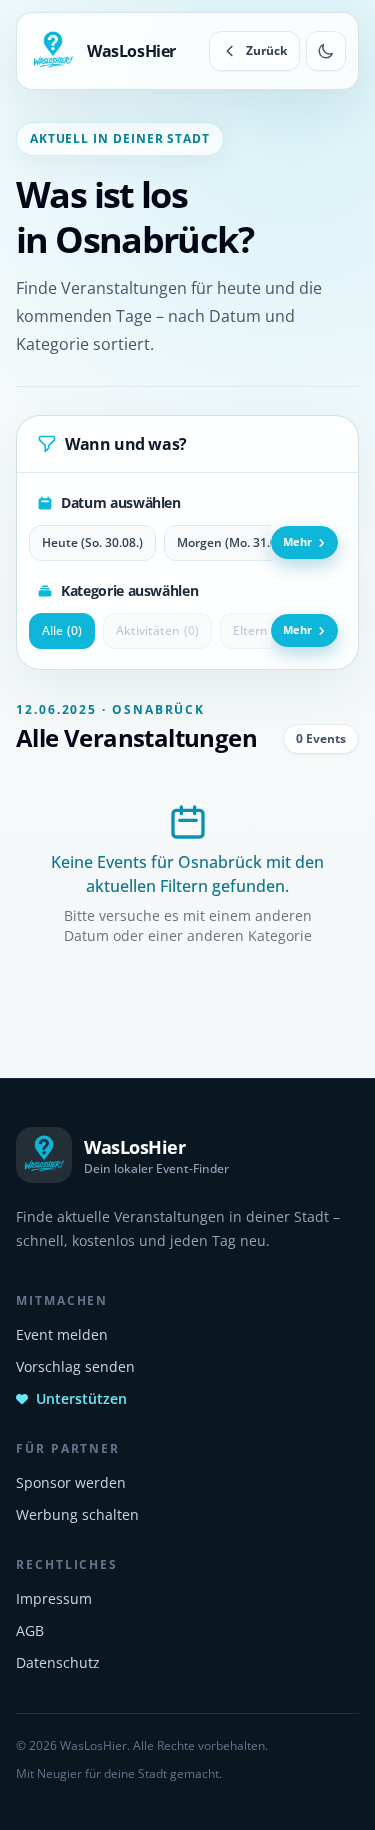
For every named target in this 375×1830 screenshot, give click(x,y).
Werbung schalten (77, 1514)
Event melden (62, 1334)
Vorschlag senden (75, 1366)
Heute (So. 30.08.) (92, 542)
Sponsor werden (71, 1482)
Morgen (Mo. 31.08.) (234, 542)
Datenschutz (58, 1662)
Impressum (54, 1598)
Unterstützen (81, 1398)
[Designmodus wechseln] (326, 51)
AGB (30, 1630)
